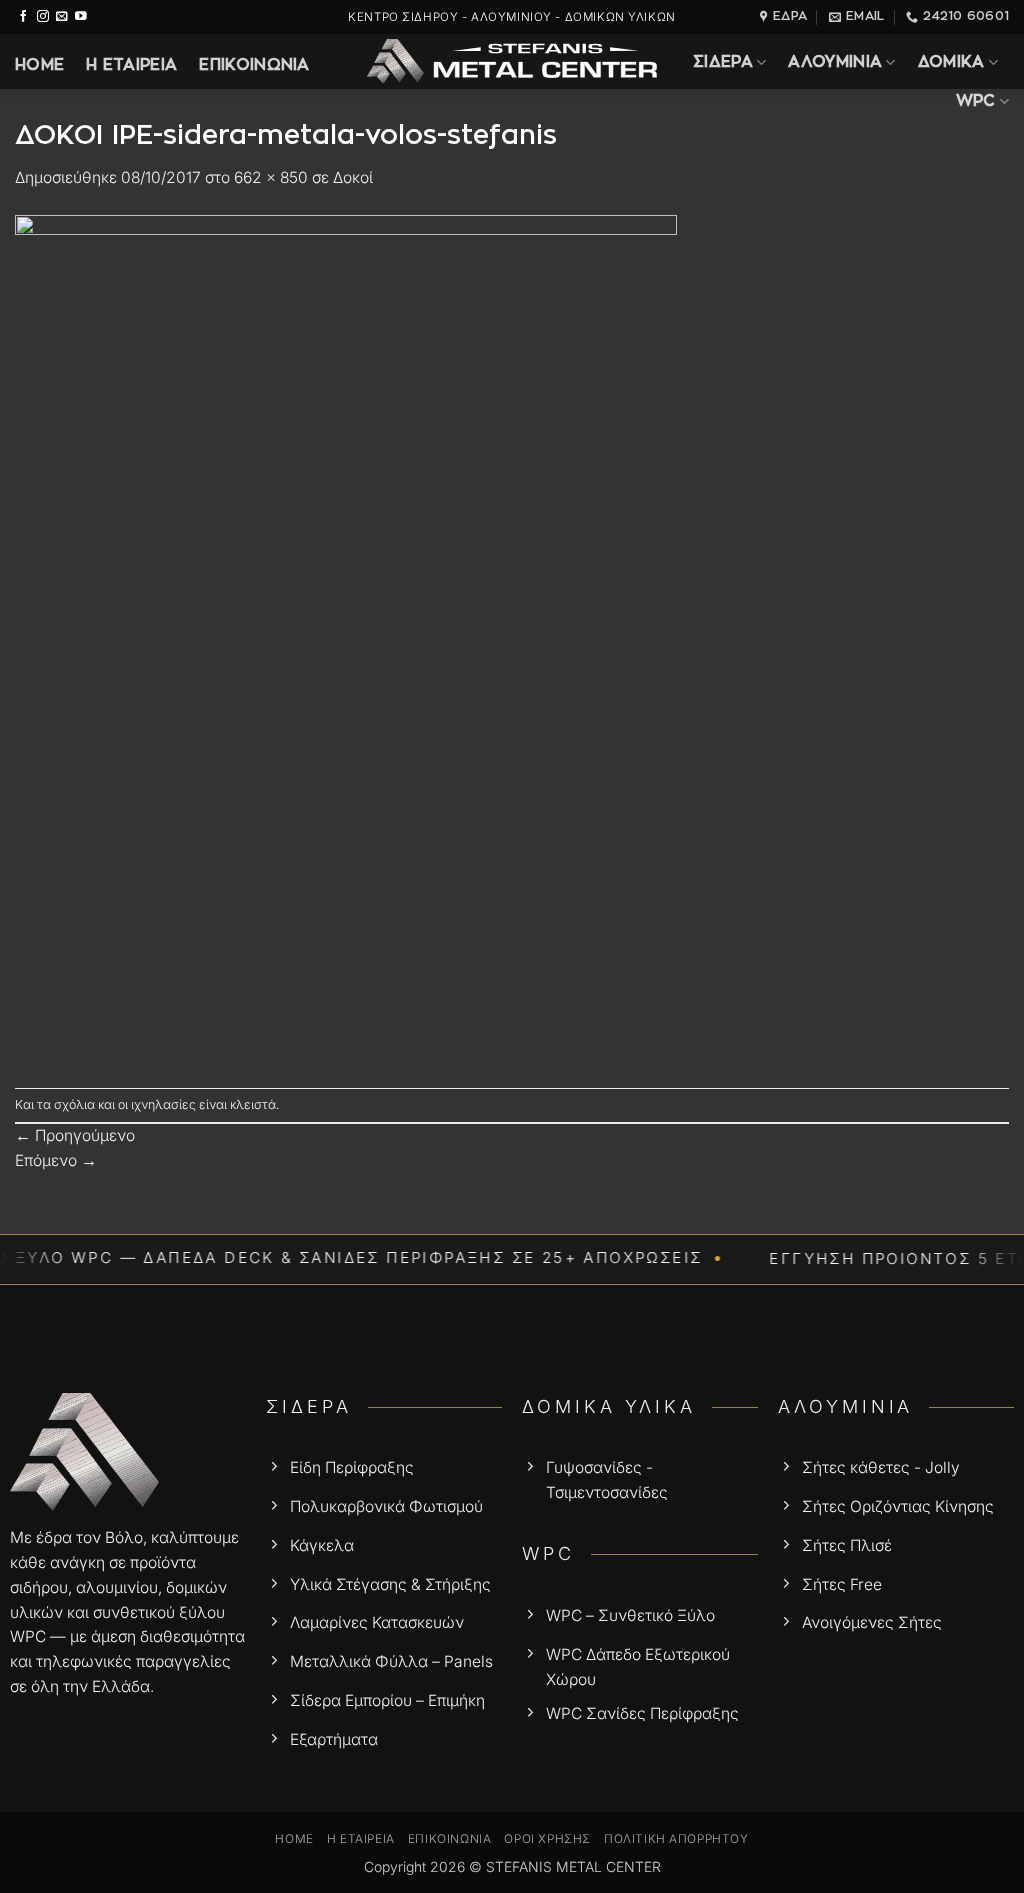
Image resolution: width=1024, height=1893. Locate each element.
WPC (976, 101)
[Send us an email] (62, 16)
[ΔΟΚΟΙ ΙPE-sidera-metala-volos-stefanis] (346, 638)
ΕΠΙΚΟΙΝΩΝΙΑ (254, 65)
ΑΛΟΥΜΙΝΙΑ (835, 62)
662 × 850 (271, 177)
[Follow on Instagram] (43, 16)
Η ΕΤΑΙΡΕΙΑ (131, 65)
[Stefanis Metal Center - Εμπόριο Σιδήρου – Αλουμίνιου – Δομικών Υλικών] (512, 61)
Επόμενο (56, 1160)
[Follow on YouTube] (81, 16)
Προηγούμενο (75, 1135)
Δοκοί (353, 177)
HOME (39, 65)
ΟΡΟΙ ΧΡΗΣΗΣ (547, 1839)
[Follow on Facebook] (24, 16)
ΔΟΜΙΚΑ (951, 62)
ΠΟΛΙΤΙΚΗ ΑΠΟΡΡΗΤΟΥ (676, 1839)
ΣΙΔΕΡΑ (723, 62)
